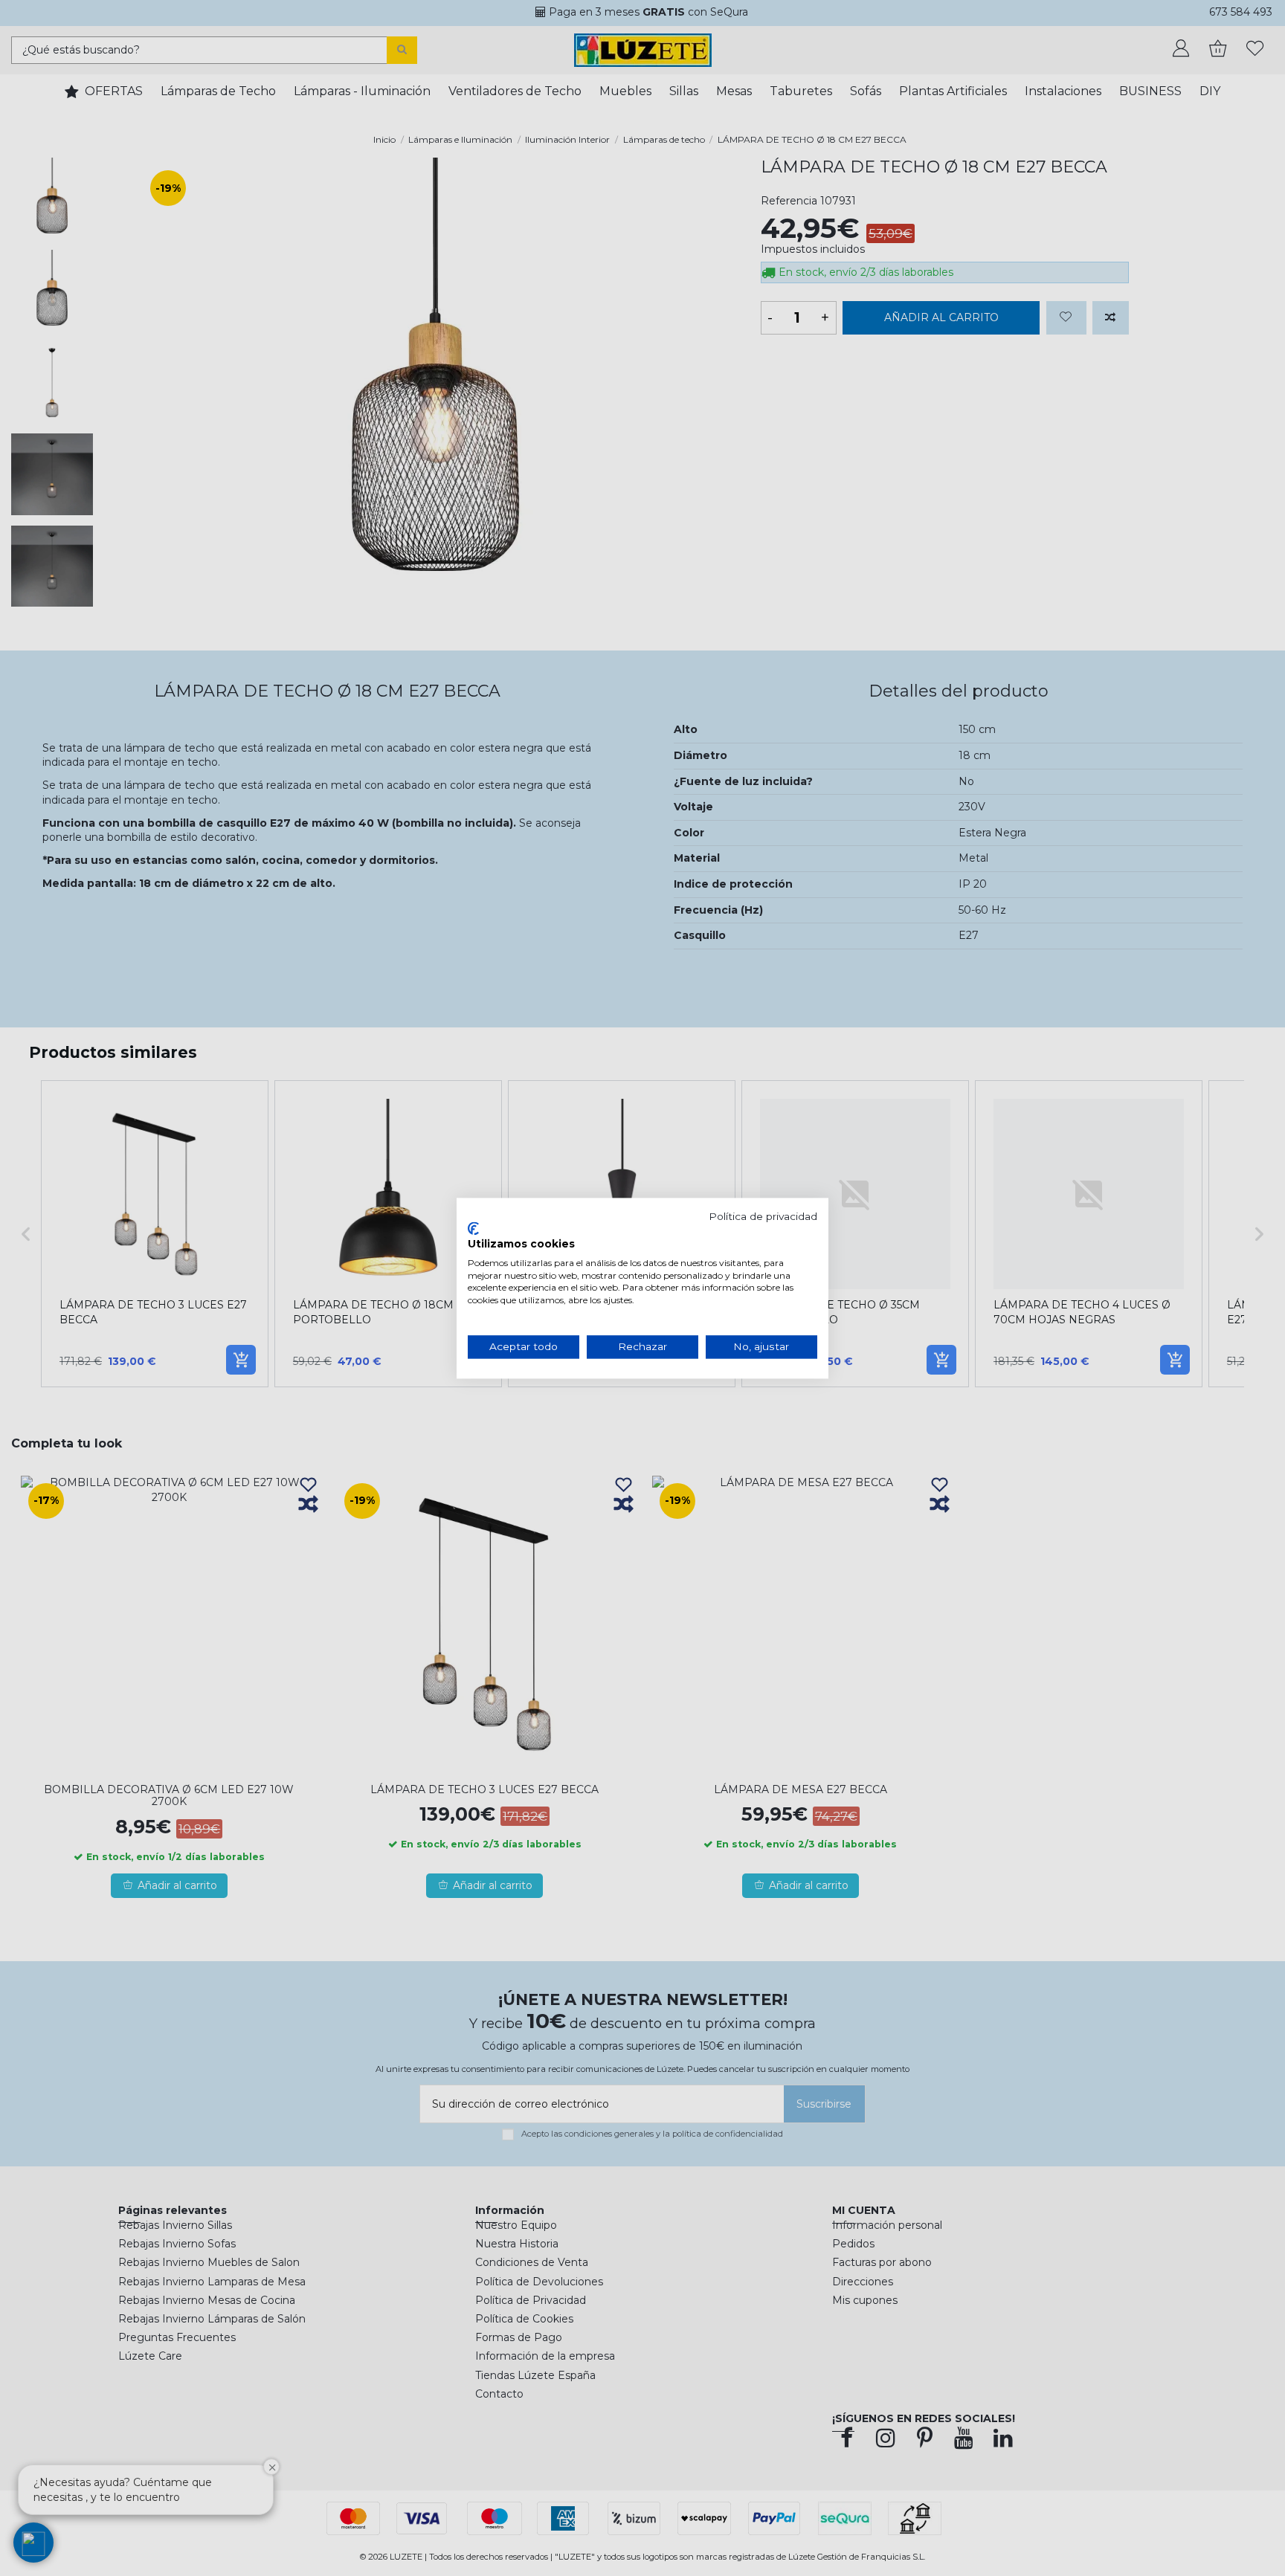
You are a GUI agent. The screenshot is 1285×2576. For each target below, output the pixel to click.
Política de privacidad (763, 1216)
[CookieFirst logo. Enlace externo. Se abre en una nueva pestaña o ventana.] (473, 1229)
